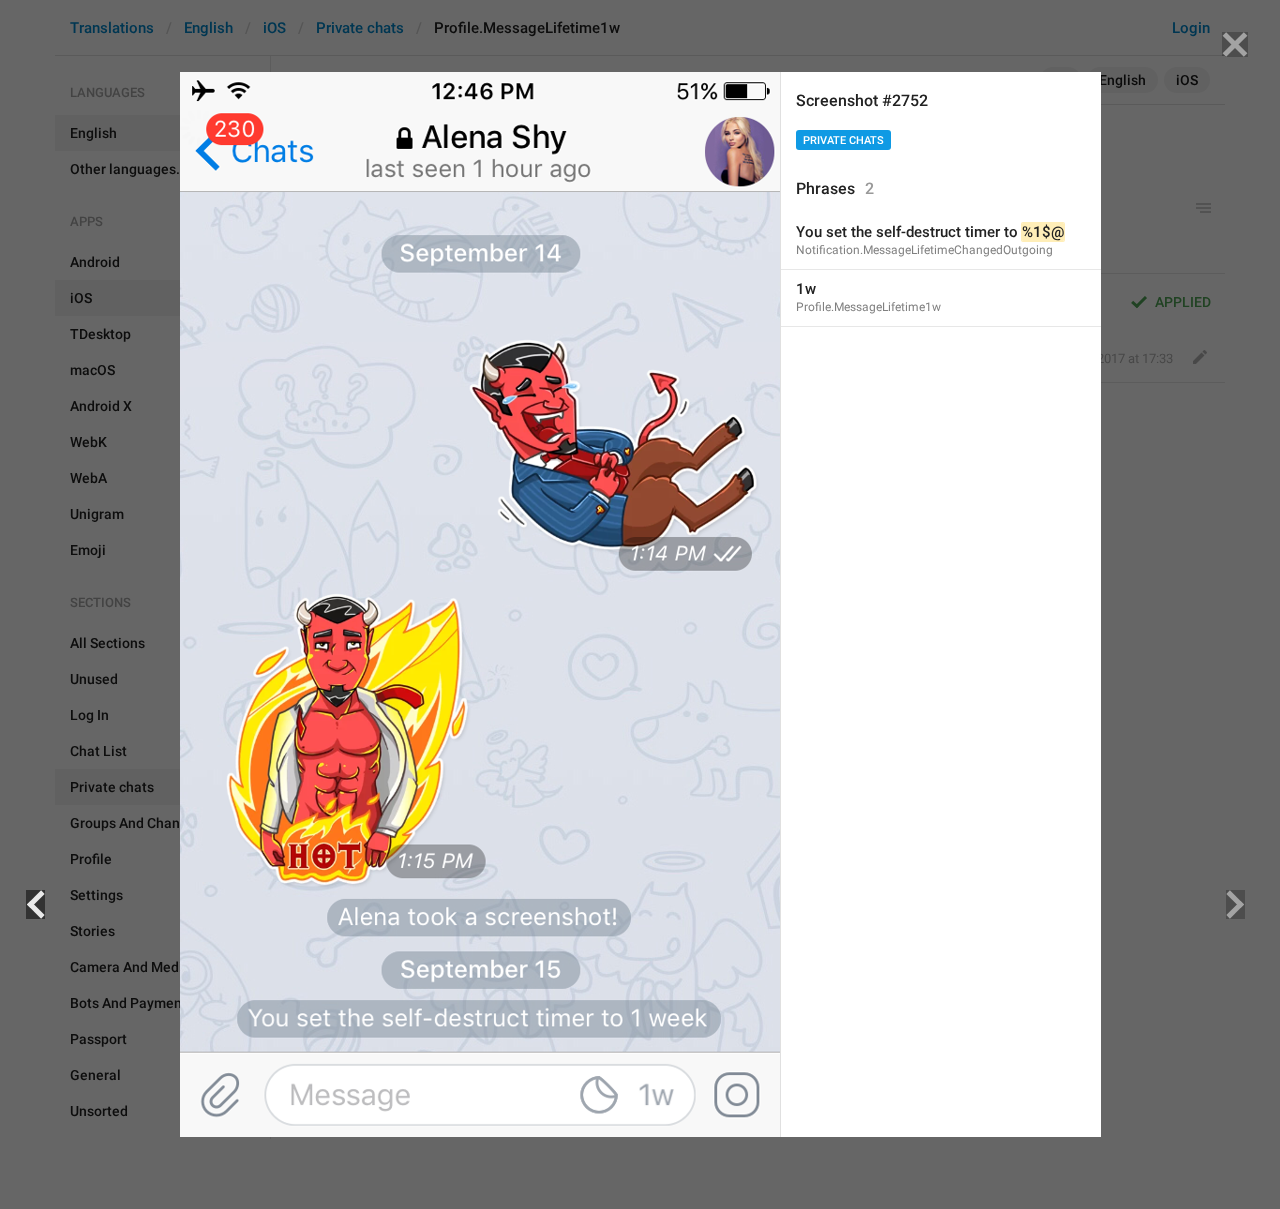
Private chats (843, 140)
